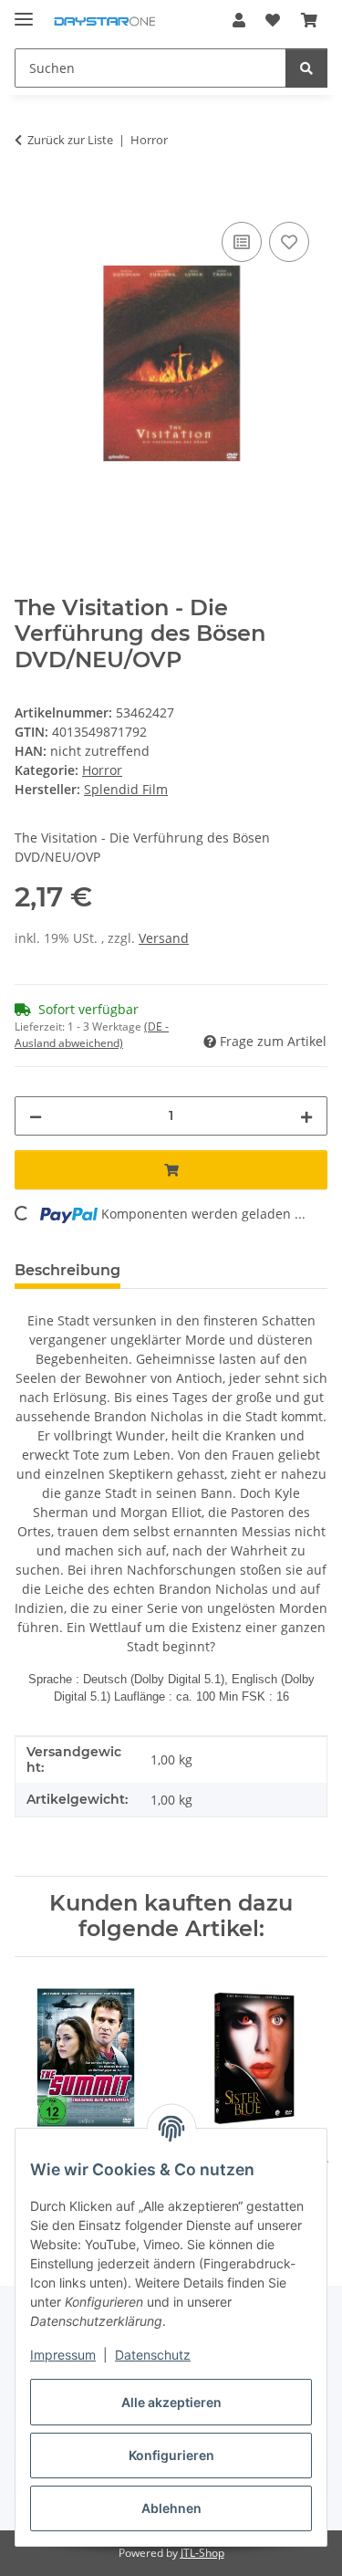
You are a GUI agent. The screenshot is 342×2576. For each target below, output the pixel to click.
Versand (164, 938)
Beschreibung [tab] (67, 1270)
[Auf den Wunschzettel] (289, 242)
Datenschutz (153, 2355)
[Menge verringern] (36, 1116)
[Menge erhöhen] (306, 1116)
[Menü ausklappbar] (24, 11)
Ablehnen (171, 2508)
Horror (102, 770)
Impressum (63, 2355)
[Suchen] (306, 68)
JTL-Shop (202, 2553)
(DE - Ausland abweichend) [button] (92, 1035)
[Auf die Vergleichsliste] (242, 242)
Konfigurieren (171, 2455)
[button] (239, 20)
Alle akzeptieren (171, 2402)
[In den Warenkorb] (29, 197)
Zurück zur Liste (70, 140)
